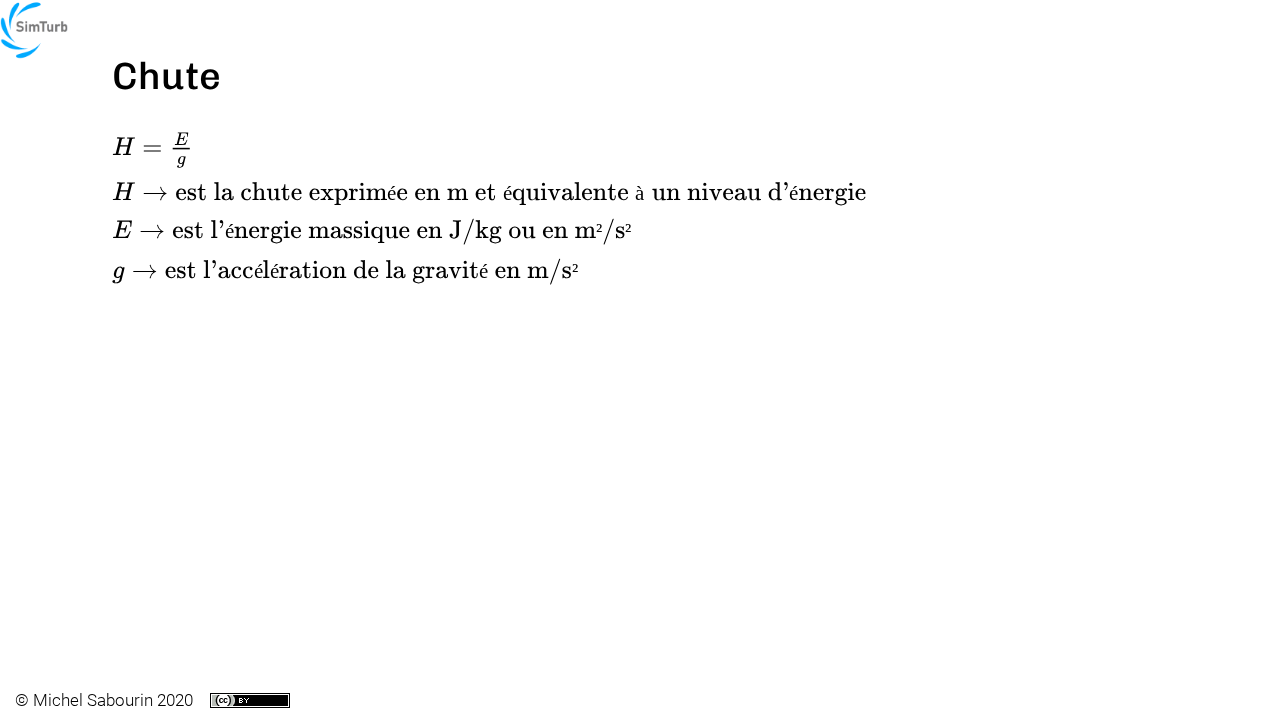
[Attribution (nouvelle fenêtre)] (250, 700)
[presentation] (152, 150)
